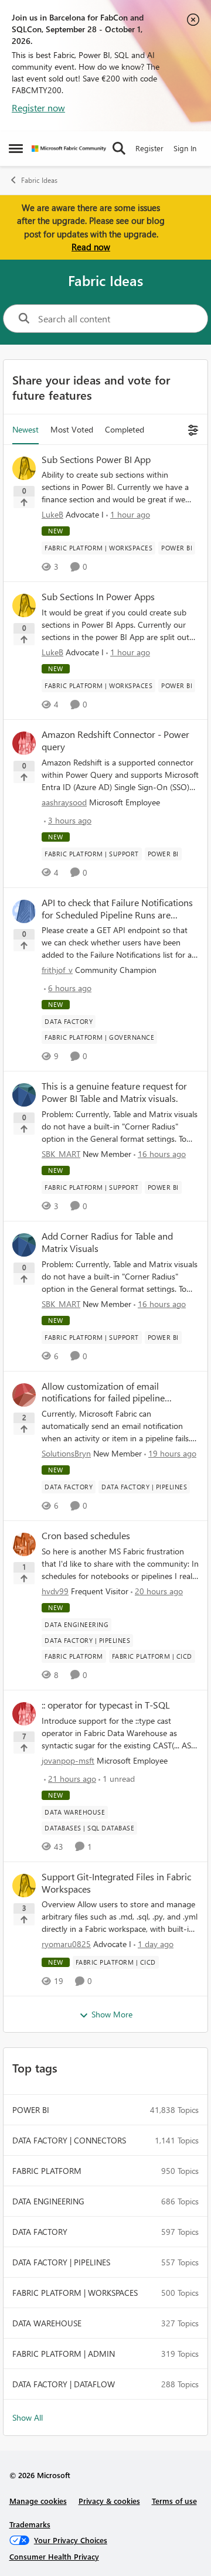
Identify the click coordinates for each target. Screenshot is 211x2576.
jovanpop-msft (68, 1760)
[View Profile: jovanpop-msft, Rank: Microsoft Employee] (24, 1714)
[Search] (119, 148)
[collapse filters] (191, 429)
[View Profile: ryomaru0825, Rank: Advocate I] (24, 1886)
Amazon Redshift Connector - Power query (115, 741)
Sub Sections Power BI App (96, 460)
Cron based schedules (86, 1536)
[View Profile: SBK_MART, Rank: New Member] (24, 1095)
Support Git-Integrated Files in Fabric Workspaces (116, 1883)
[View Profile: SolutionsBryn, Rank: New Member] (24, 1395)
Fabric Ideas (39, 180)
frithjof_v (57, 970)
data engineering (48, 2201)
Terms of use (174, 2501)
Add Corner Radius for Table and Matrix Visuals (107, 1242)
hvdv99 (55, 1591)
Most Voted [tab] (72, 429)
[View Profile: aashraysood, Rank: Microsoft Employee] (24, 743)
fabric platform (47, 2171)
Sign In (185, 148)
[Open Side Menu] (16, 148)
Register (149, 148)
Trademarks (30, 2524)
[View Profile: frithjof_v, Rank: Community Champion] (24, 911)
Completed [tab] (125, 429)
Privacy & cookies (109, 2501)
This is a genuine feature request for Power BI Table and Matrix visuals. (114, 1092)
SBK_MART (61, 1154)
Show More (112, 2014)
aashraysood (64, 802)
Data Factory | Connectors (69, 2140)
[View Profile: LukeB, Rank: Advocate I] (24, 468)
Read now (91, 247)
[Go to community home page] (69, 149)
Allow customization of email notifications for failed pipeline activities (103, 1393)
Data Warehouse (47, 2323)
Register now (38, 108)
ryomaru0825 (66, 1944)
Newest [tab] (25, 429)
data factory (40, 2232)
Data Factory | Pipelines (61, 2262)
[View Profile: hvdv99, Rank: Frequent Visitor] (24, 1544)
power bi (31, 2110)
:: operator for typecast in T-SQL (106, 1705)
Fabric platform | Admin (64, 2354)
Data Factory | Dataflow (64, 2384)
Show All (28, 2417)
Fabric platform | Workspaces (75, 2293)
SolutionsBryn (66, 1453)
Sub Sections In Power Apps (98, 597)
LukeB (52, 514)
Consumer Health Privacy (54, 2556)
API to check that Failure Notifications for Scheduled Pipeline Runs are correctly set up (117, 909)
